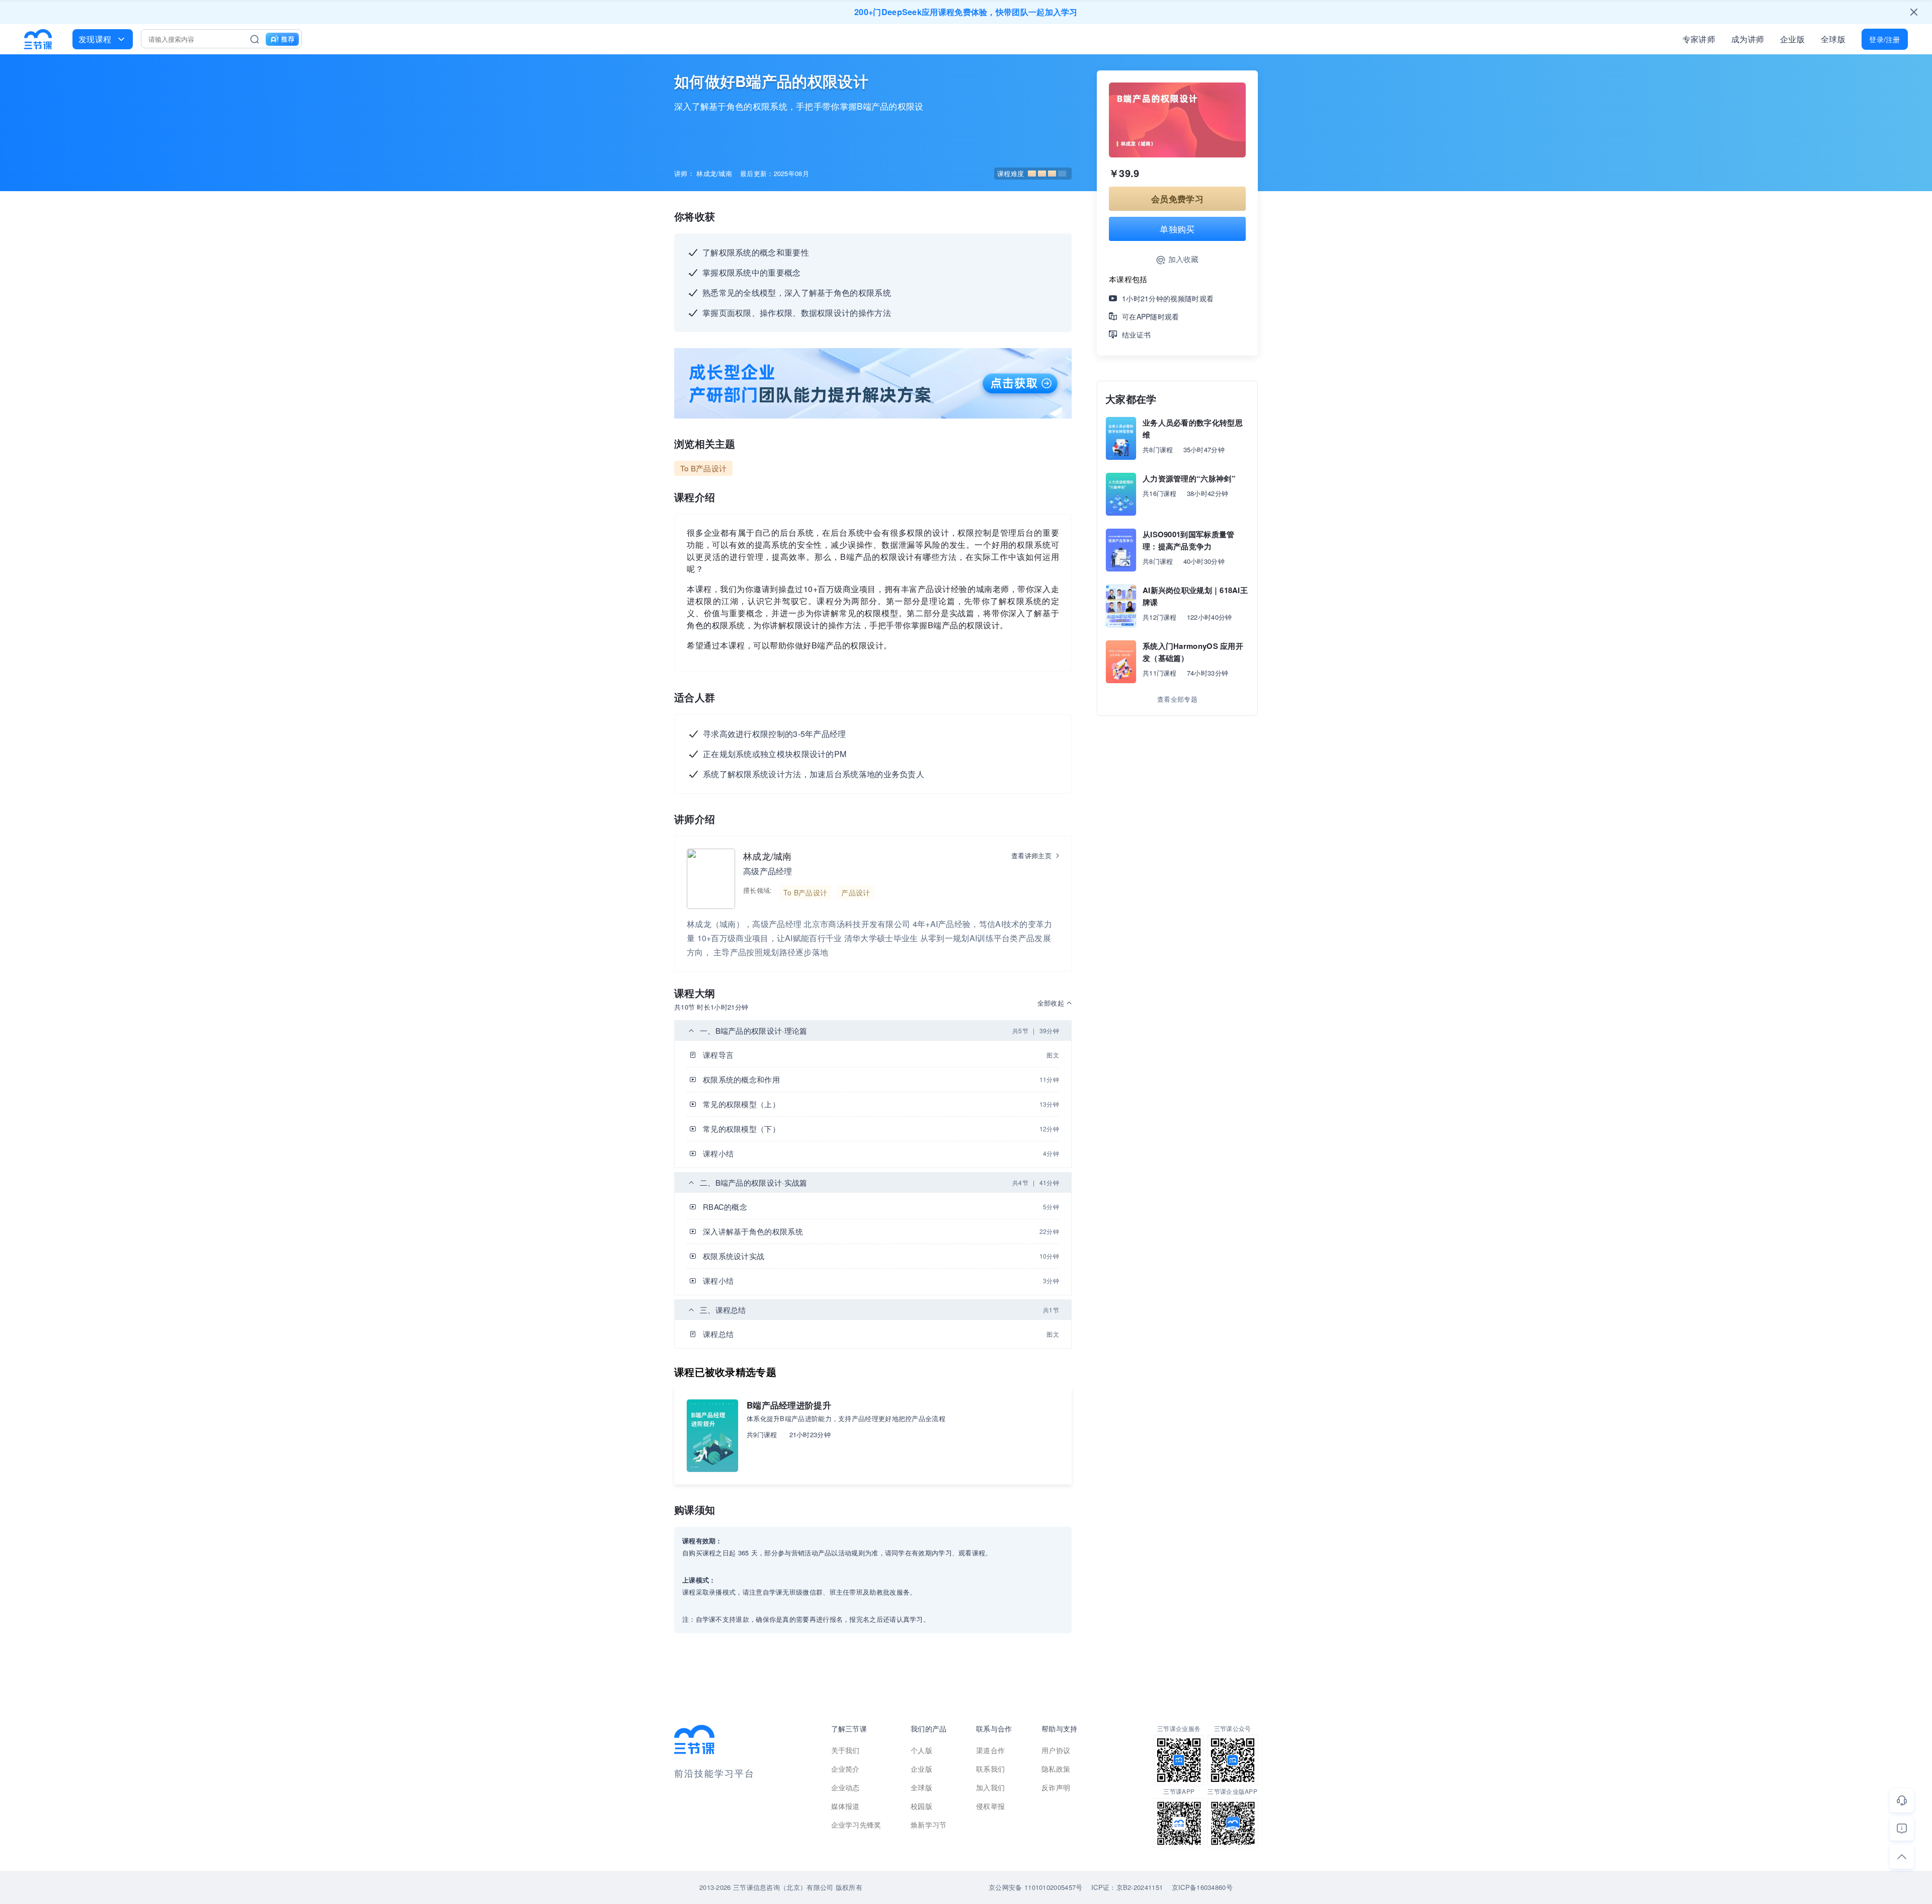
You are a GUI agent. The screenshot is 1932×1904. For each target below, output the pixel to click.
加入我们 (990, 1787)
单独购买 (1177, 229)
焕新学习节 (929, 1825)
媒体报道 (846, 1806)
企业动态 (846, 1787)
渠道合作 (990, 1750)
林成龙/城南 (768, 856)
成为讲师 (1748, 39)
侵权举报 (990, 1806)
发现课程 (95, 39)
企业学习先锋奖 (856, 1825)
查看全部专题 (1177, 699)
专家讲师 (1699, 39)
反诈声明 (1056, 1787)
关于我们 (846, 1750)
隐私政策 (1056, 1769)
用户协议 (1056, 1750)
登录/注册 (1885, 39)
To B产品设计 (703, 468)
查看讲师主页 (1031, 855)
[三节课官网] (38, 39)
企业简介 (846, 1769)
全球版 (1833, 39)
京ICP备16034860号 (1202, 1887)
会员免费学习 (1177, 199)
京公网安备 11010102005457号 (1035, 1887)
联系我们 (990, 1769)
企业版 (1792, 39)
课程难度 (1011, 173)
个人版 (921, 1750)
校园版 (921, 1806)
